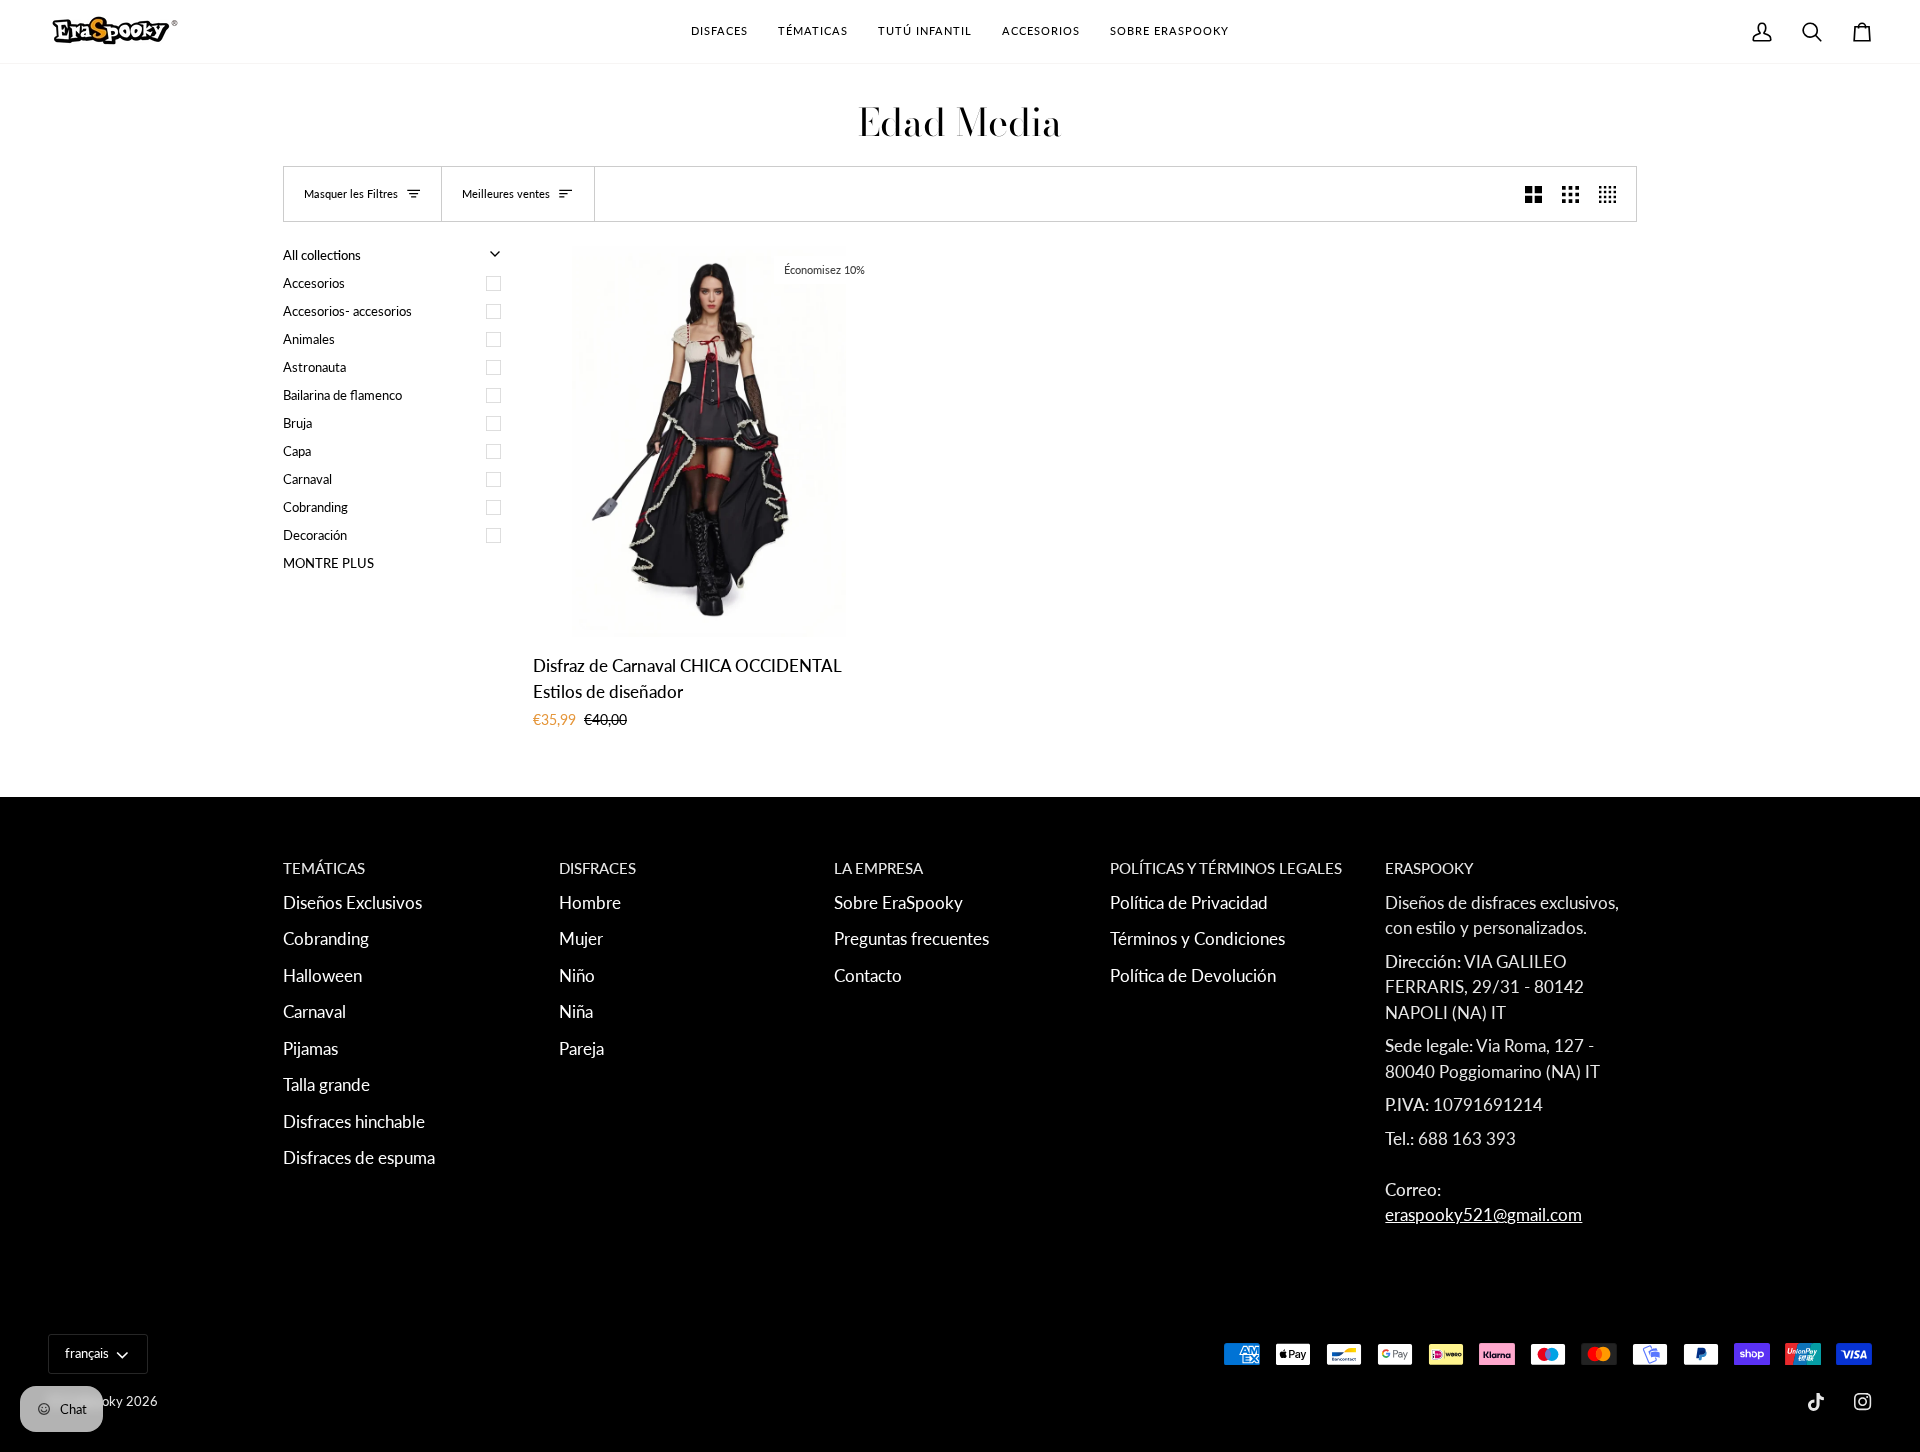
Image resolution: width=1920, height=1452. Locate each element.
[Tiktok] (1816, 1402)
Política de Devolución (1193, 975)
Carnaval (307, 479)
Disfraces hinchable (354, 1121)
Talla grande (326, 1084)
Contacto (868, 975)
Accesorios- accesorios (347, 311)
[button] (719, 31)
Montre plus (328, 563)
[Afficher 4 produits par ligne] (1612, 194)
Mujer (581, 938)
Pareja (581, 1048)
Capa (297, 451)
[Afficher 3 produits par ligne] (1570, 194)
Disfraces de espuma (359, 1157)
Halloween (322, 975)
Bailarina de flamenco (342, 395)
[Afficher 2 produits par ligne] (1533, 194)
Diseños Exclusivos (352, 902)
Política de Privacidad (1189, 902)
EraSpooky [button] (1429, 868)
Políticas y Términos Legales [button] (1226, 868)
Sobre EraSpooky (898, 902)
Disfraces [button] (597, 868)
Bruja (297, 423)
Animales (309, 339)
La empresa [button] (878, 868)
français (87, 1353)
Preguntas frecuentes (911, 938)
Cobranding (315, 507)
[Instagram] (1863, 1402)
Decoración (315, 535)
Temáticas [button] (324, 868)
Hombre (590, 902)
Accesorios (314, 283)
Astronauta (314, 367)
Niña (576, 1011)
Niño (577, 975)
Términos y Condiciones (1197, 938)
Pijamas (310, 1048)
